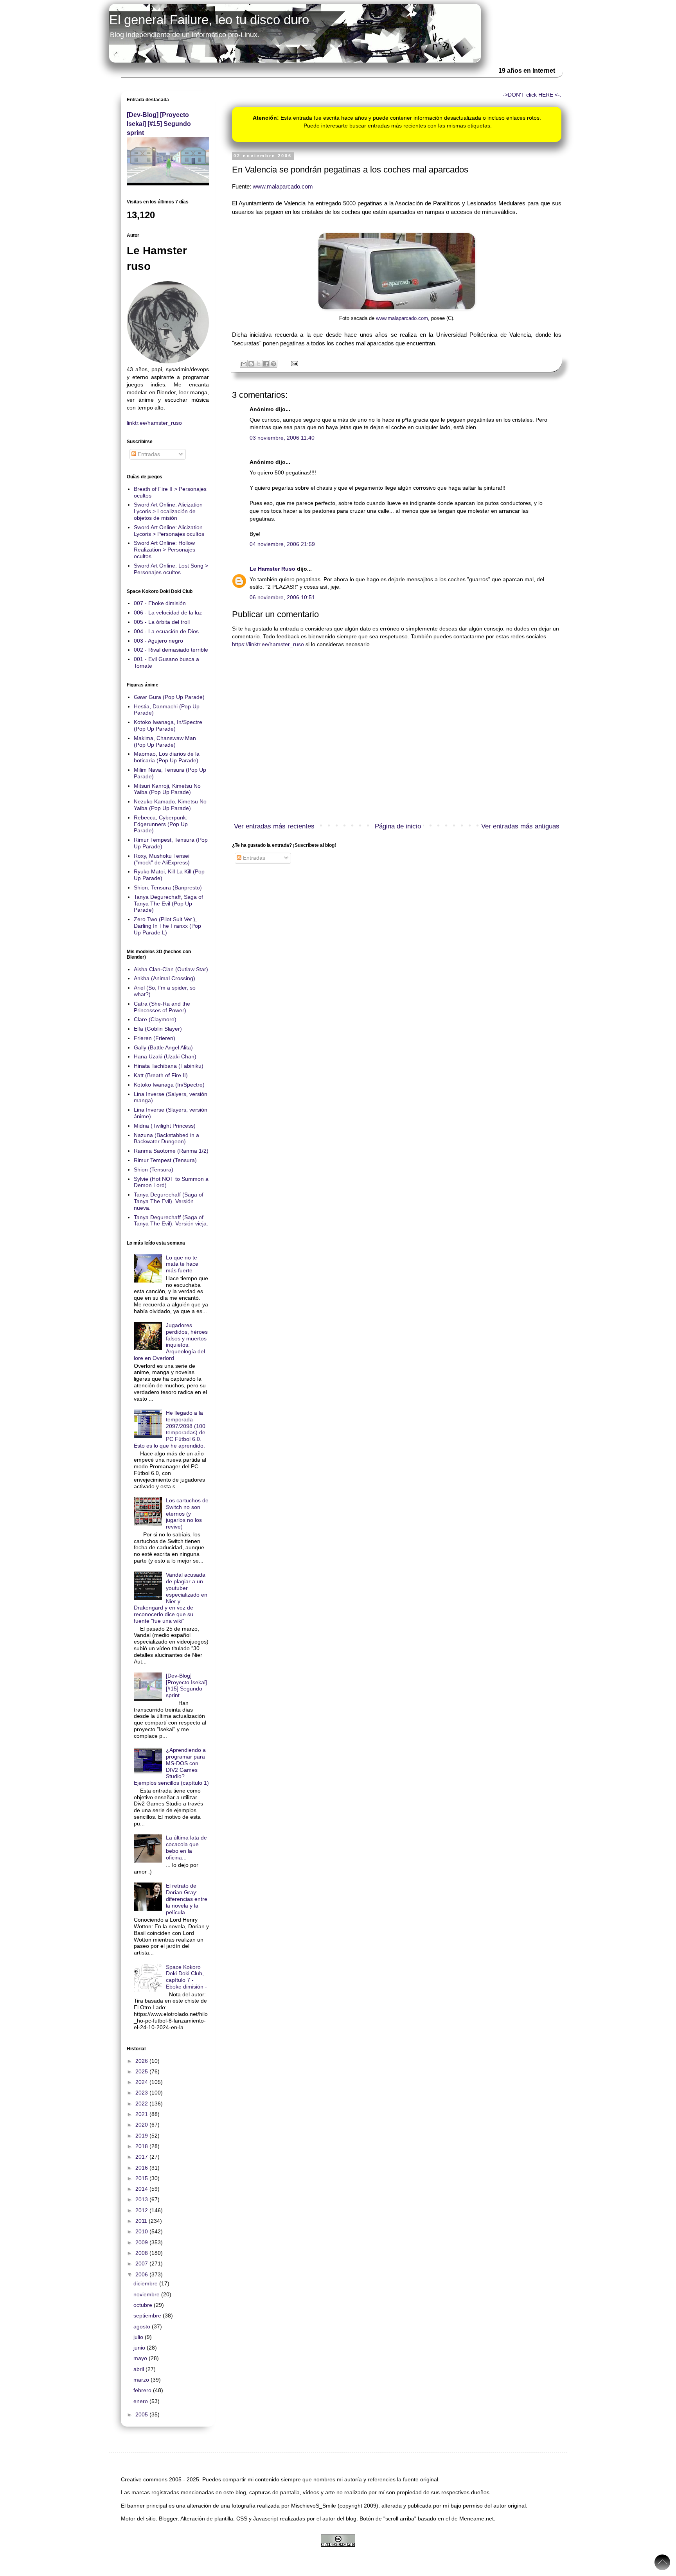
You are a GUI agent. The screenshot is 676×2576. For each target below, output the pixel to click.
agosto (143, 2326)
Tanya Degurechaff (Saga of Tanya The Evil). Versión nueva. (169, 1201)
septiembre (148, 2316)
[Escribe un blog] (251, 364)
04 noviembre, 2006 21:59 (282, 544)
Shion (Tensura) (154, 1169)
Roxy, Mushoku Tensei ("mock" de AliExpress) (162, 859)
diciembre (146, 2283)
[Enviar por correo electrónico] (244, 364)
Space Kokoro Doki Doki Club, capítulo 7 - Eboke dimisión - (186, 1977)
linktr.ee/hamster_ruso (154, 423)
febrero (143, 2390)
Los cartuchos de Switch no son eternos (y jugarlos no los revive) (187, 1513)
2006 (142, 2274)
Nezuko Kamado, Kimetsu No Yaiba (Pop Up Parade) (170, 805)
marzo (142, 2380)
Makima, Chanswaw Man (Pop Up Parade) (165, 741)
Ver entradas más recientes (274, 826)
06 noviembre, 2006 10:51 (282, 597)
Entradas (253, 858)
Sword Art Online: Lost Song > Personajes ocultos (171, 569)
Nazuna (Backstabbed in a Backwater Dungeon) (166, 1138)
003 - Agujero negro (158, 641)
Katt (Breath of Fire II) (161, 1075)
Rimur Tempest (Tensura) (165, 1160)
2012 (142, 2210)
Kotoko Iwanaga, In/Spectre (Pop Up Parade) (168, 725)
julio (139, 2337)
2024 (142, 2082)
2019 (142, 2136)
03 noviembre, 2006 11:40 (282, 438)
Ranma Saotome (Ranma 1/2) (171, 1151)
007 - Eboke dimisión (160, 603)
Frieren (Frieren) (155, 1038)
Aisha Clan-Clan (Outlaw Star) (171, 969)
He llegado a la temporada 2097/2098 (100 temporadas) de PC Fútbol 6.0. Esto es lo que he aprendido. (170, 1429)
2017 (142, 2157)
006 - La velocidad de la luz (168, 613)
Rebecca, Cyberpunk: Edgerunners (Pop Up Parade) (161, 824)
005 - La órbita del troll (162, 622)
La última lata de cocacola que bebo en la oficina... (186, 1847)
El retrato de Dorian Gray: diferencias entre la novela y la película (187, 1899)
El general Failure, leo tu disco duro (209, 20)
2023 (142, 2093)
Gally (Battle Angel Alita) (163, 1047)
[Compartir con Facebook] (266, 364)
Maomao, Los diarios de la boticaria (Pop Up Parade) (167, 757)
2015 (142, 2178)
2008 (142, 2253)
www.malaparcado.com (283, 186)
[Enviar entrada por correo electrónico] (293, 363)
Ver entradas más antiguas (520, 826)
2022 (142, 2104)
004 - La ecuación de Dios (166, 631)
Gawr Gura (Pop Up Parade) (169, 697)
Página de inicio (398, 826)
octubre (144, 2305)
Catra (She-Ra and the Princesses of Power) (162, 1007)
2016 (142, 2168)
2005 (142, 2414)
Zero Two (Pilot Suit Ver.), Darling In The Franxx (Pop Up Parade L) (167, 926)
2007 (142, 2263)
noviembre (147, 2294)
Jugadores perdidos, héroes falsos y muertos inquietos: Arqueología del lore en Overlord (171, 1342)
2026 (142, 2061)
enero (141, 2401)
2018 (142, 2146)
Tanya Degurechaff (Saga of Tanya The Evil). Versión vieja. (171, 1221)
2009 (142, 2242)
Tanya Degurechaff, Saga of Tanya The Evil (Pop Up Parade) (168, 904)
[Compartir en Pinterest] (273, 364)
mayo (141, 2358)
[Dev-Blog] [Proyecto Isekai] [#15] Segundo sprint (159, 124)
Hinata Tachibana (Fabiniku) (169, 1066)
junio (140, 2348)
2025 (142, 2071)
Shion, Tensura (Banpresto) (168, 887)
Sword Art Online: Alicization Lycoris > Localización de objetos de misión (168, 511)
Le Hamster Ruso (272, 569)
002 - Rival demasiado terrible (171, 650)
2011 (142, 2221)
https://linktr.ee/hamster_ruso (268, 644)
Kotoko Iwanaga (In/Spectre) (169, 1085)
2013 (142, 2199)
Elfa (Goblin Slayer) (158, 1029)
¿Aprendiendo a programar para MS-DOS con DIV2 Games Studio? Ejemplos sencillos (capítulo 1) (171, 1766)
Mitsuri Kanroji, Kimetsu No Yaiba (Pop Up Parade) (167, 789)
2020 (142, 2125)
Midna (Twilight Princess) (165, 1126)
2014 (142, 2189)
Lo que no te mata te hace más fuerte (182, 1264)
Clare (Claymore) (155, 1019)
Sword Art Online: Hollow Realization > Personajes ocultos (165, 550)
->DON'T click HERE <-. (532, 95)
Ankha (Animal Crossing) (165, 978)
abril (139, 2369)
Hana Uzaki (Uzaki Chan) (165, 1056)
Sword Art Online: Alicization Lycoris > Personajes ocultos (169, 531)
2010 (142, 2231)
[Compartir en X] (259, 364)
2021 (142, 2114)
